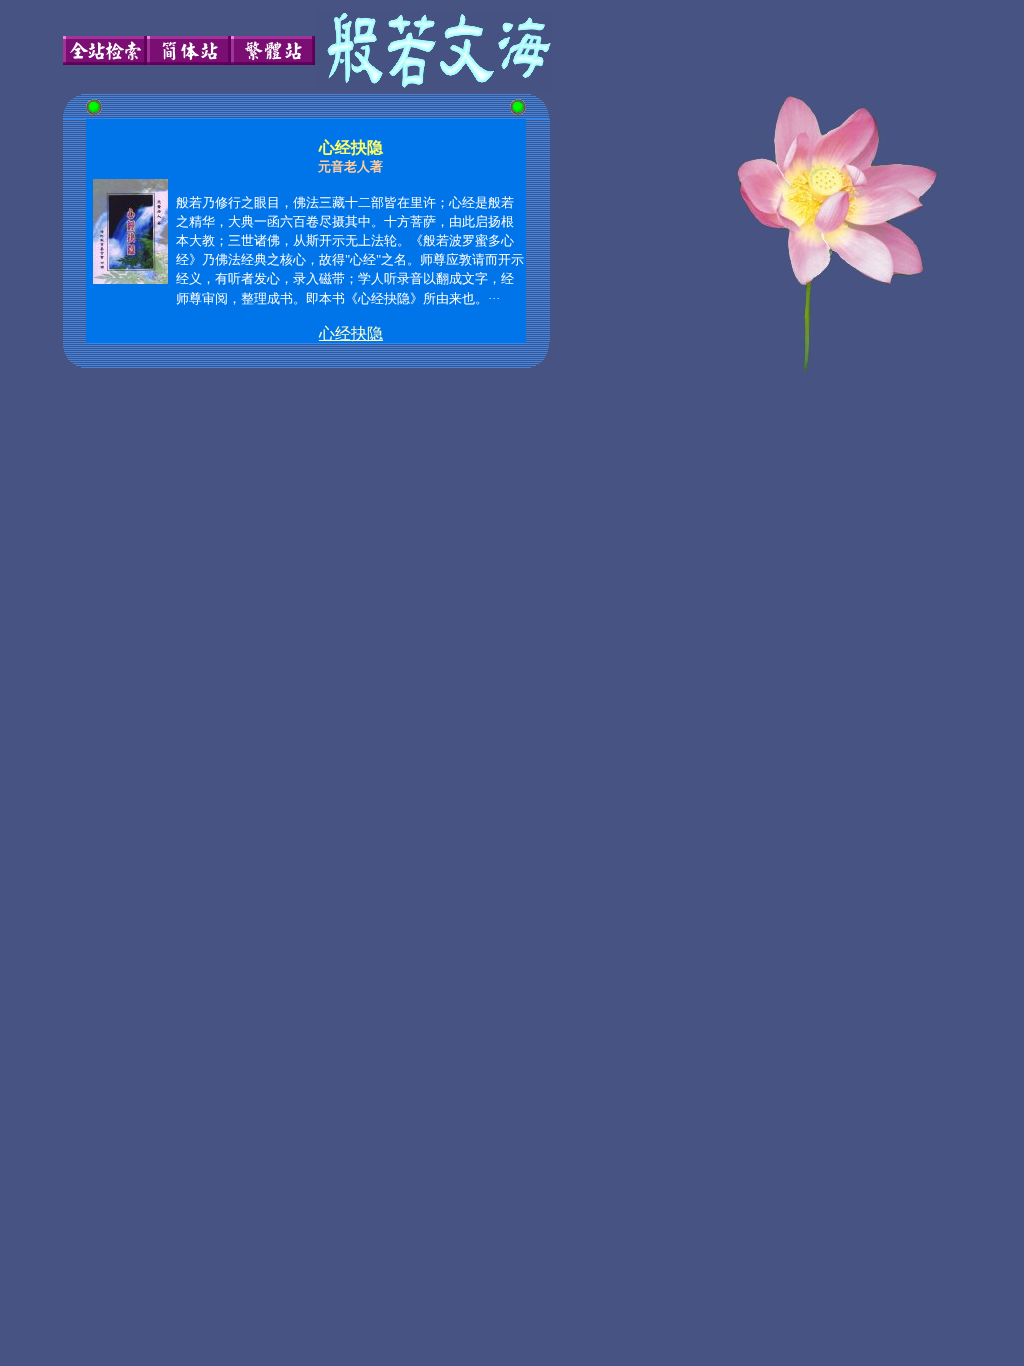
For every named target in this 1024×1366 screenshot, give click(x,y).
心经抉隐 (351, 333)
